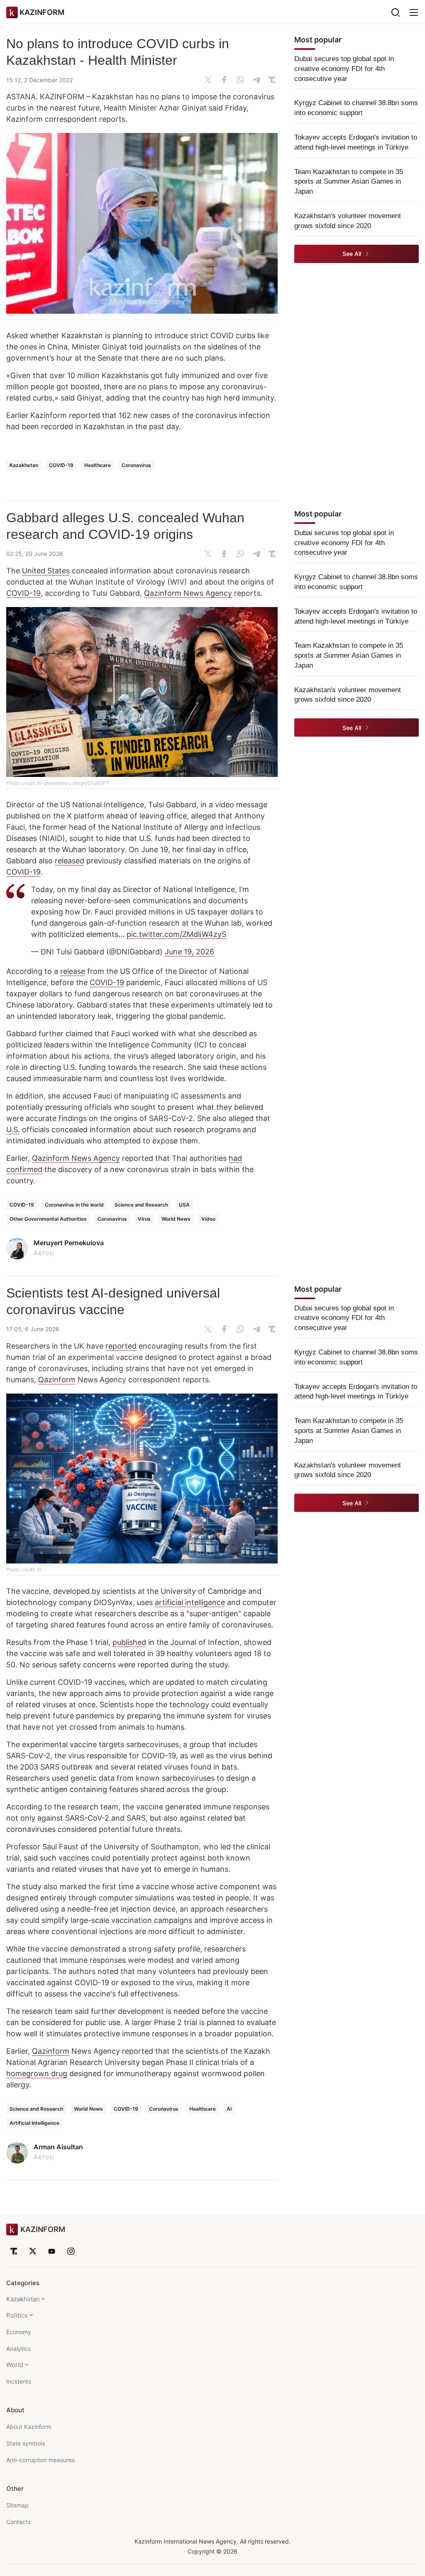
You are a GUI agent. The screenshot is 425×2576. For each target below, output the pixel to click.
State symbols (26, 2443)
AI (229, 2109)
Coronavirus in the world (74, 1205)
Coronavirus (136, 465)
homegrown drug (37, 2073)
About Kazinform (29, 2427)
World (15, 2365)
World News (176, 1219)
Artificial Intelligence (34, 2123)
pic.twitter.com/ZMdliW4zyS (176, 934)
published (129, 1642)
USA (184, 1205)
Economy (19, 2332)
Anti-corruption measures (40, 2460)
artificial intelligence (190, 1602)
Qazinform (57, 1380)
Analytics (18, 2349)
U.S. (13, 1129)
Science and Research (141, 1205)
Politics (17, 2315)
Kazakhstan (24, 465)
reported (121, 1346)
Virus (144, 1219)
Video (208, 1219)
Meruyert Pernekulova (69, 1243)
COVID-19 (61, 465)
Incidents (19, 2381)
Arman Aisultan (58, 2147)
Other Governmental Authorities (48, 1219)
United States (46, 571)
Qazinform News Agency (188, 593)
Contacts (18, 2522)
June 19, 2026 (189, 952)
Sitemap (17, 2505)
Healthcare (98, 465)
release (73, 971)
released (70, 861)
